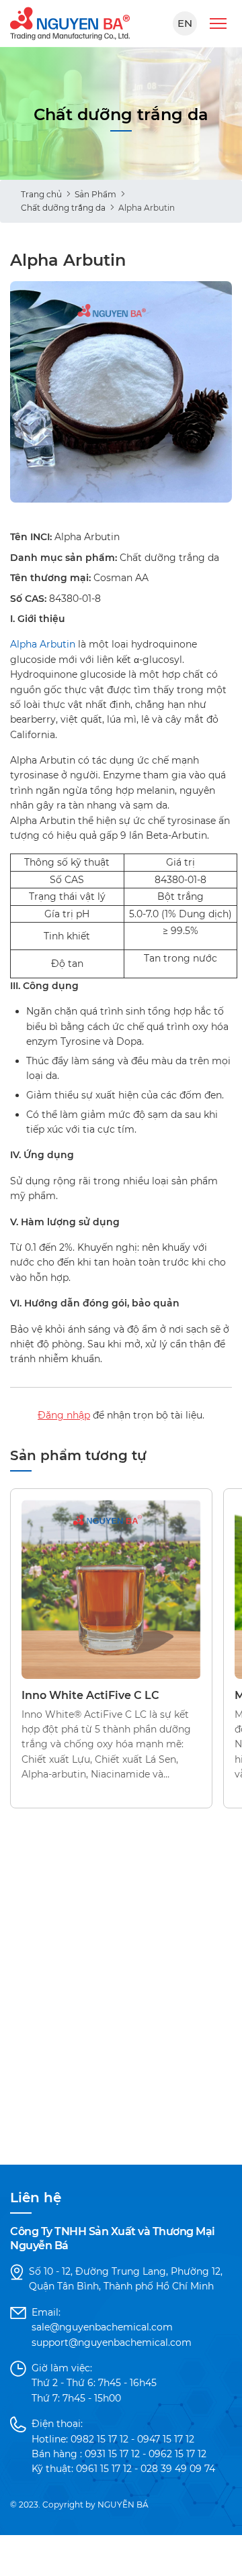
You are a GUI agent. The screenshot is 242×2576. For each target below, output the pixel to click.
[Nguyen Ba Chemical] (70, 23)
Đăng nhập (64, 1415)
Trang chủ (41, 194)
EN (185, 23)
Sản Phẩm (95, 194)
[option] (121, 392)
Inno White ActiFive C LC (90, 1695)
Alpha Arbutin (43, 644)
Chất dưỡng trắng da (63, 208)
